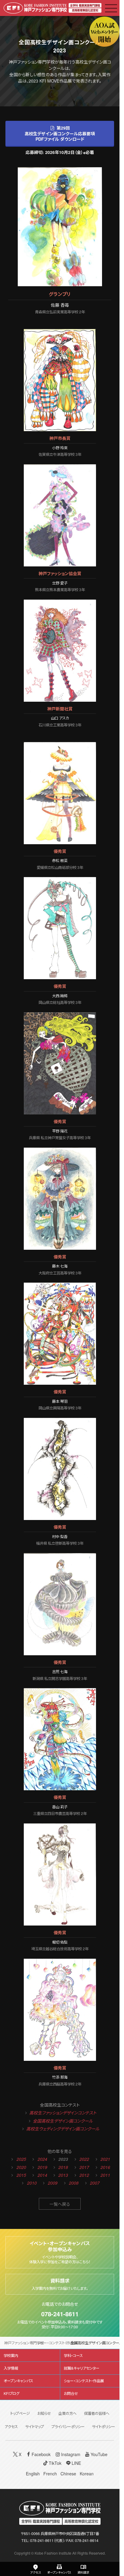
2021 (105, 2159)
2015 (21, 2175)
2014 (42, 2175)
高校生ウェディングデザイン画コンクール (63, 2129)
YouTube (99, 2454)
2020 (21, 2167)
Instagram (71, 2454)
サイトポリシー (104, 2427)
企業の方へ (67, 2413)
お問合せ (71, 2393)
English (33, 2474)
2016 (105, 2167)
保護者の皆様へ (97, 2413)
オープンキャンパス (18, 2381)
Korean (87, 2474)
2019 (42, 2167)
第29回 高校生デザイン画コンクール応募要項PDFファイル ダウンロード (60, 133)
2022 (84, 2159)
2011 (105, 2175)
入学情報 (11, 2368)
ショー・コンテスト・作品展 (57, 2343)
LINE (76, 2463)
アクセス (11, 2427)
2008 (74, 2183)
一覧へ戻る (60, 2204)
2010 (32, 2183)
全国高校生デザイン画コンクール (63, 2121)
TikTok (55, 2463)
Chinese (68, 2474)
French (50, 2474)
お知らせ (44, 2413)
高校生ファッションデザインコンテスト (63, 2113)
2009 (53, 2183)
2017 (84, 2167)
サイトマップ (35, 2427)
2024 (42, 2159)
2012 (84, 2175)
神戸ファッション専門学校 (24, 2343)
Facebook (41, 2454)
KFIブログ (11, 2393)
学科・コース (73, 2355)
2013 (63, 2175)
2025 (21, 2159)
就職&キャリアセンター (82, 2368)
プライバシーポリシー (68, 2427)
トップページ (20, 2413)
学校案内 (11, 2355)
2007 (95, 2183)
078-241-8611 (60, 2314)
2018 (63, 2167)
